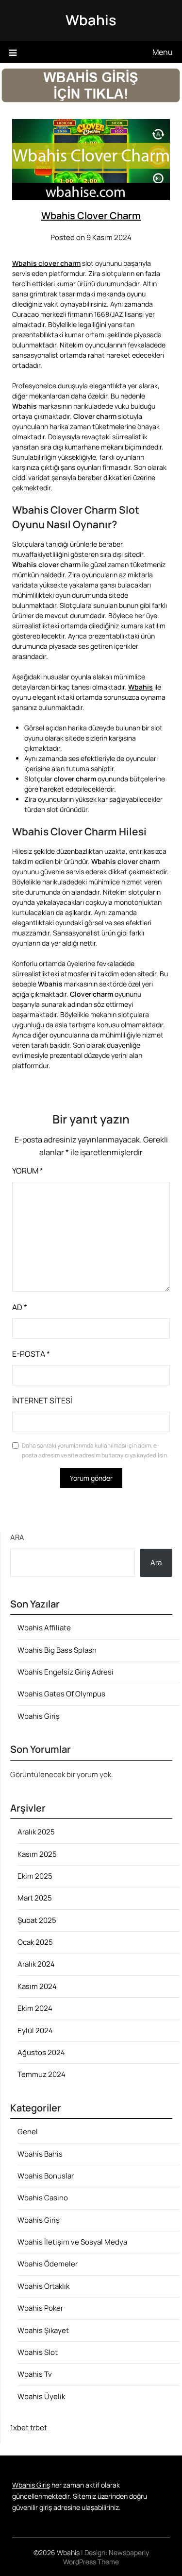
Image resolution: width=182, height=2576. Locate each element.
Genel (28, 2132)
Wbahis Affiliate (44, 1628)
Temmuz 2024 (41, 2074)
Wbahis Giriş (39, 1716)
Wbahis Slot (38, 2352)
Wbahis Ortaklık (43, 2286)
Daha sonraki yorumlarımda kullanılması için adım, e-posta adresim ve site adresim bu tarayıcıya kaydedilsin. (95, 1450)
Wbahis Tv (35, 2374)
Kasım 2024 (37, 1986)
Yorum (28, 1171)
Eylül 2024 (35, 2031)
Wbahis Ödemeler (48, 2264)
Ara (17, 1537)
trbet (39, 2428)
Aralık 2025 (36, 1832)
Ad (20, 1307)
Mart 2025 (35, 1898)
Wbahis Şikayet (43, 2330)
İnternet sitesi (42, 1400)
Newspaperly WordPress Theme (106, 2557)
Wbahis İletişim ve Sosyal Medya (72, 2242)
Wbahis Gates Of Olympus (61, 1694)
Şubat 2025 (37, 1920)
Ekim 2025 (35, 1876)
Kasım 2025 (37, 1854)
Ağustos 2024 (41, 2052)
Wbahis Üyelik (41, 2396)
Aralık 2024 (36, 1964)
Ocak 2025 (35, 1942)
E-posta (31, 1354)
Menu (163, 52)
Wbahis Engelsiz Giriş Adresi (66, 1672)
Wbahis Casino (43, 2198)
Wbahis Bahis (40, 2154)
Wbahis (91, 20)
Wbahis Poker (40, 2308)
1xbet (19, 2428)
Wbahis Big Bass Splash (57, 1650)
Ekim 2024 (35, 2008)
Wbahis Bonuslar (46, 2176)
